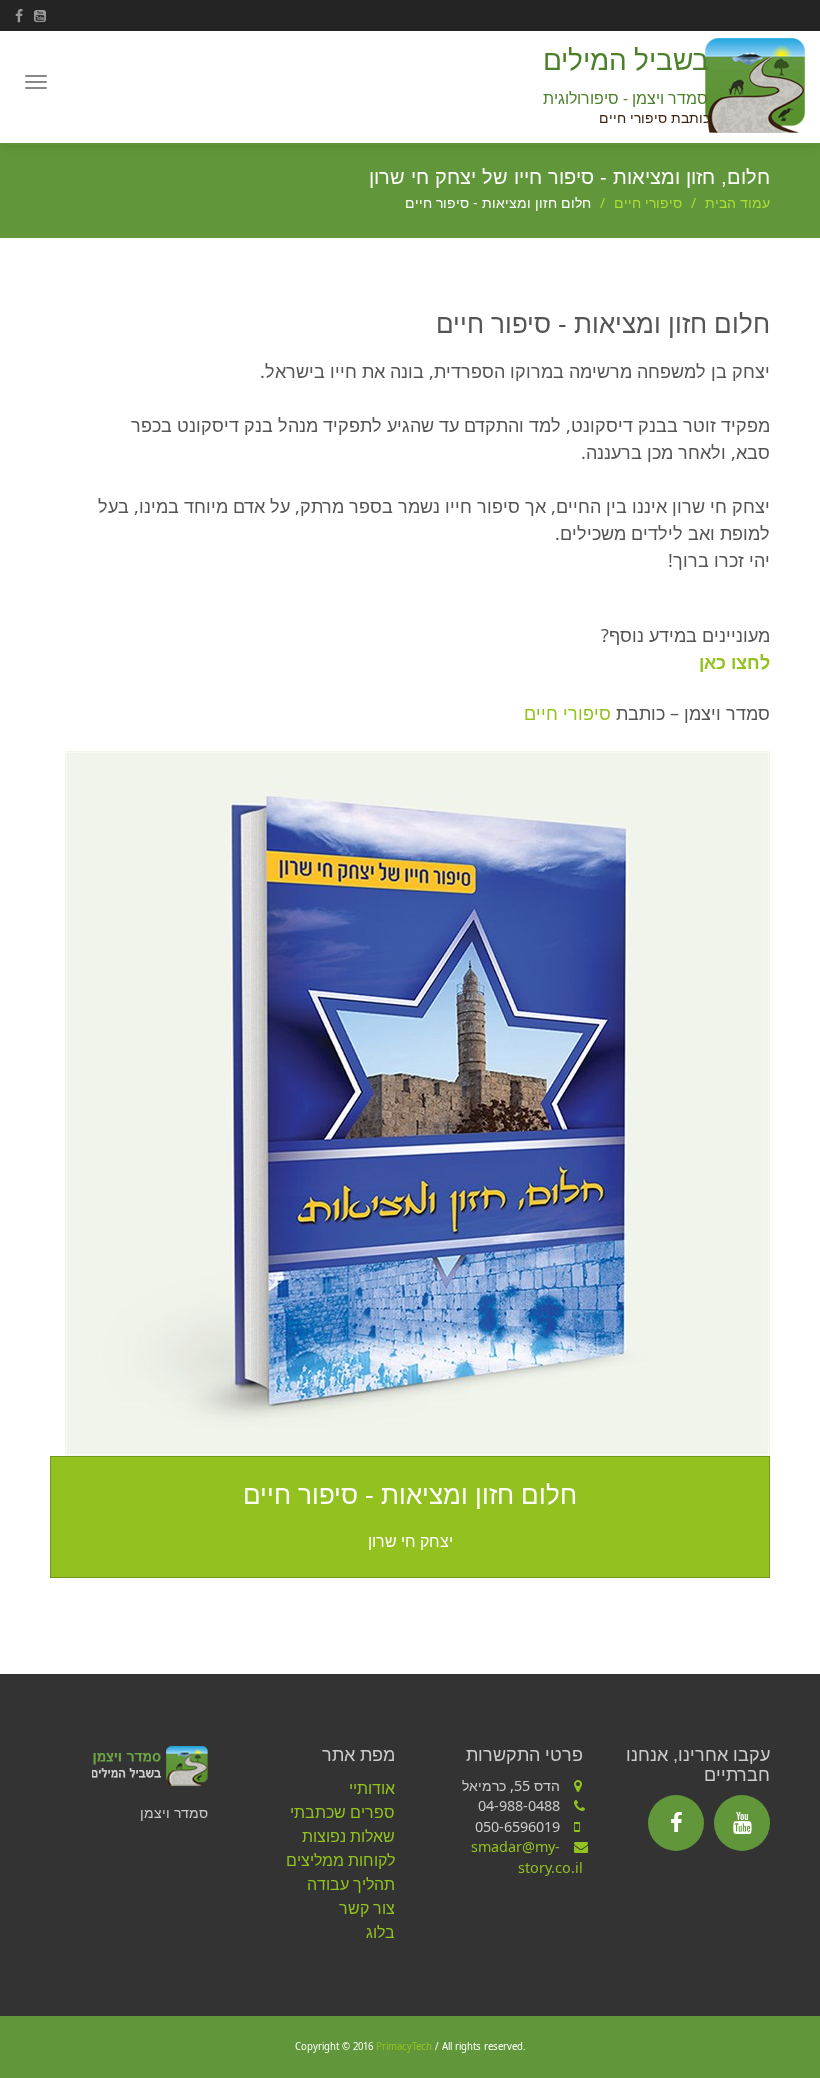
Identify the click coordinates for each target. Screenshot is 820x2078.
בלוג (380, 1932)
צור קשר (367, 1908)
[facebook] (24, 15)
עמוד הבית (737, 202)
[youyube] (43, 15)
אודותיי (372, 1788)
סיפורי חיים (648, 202)
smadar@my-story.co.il (527, 1857)
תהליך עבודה (351, 1884)
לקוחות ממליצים (340, 1860)
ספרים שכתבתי (342, 1812)
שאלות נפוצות (348, 1836)
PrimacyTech (404, 2046)
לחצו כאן (734, 662)
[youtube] (742, 1823)
